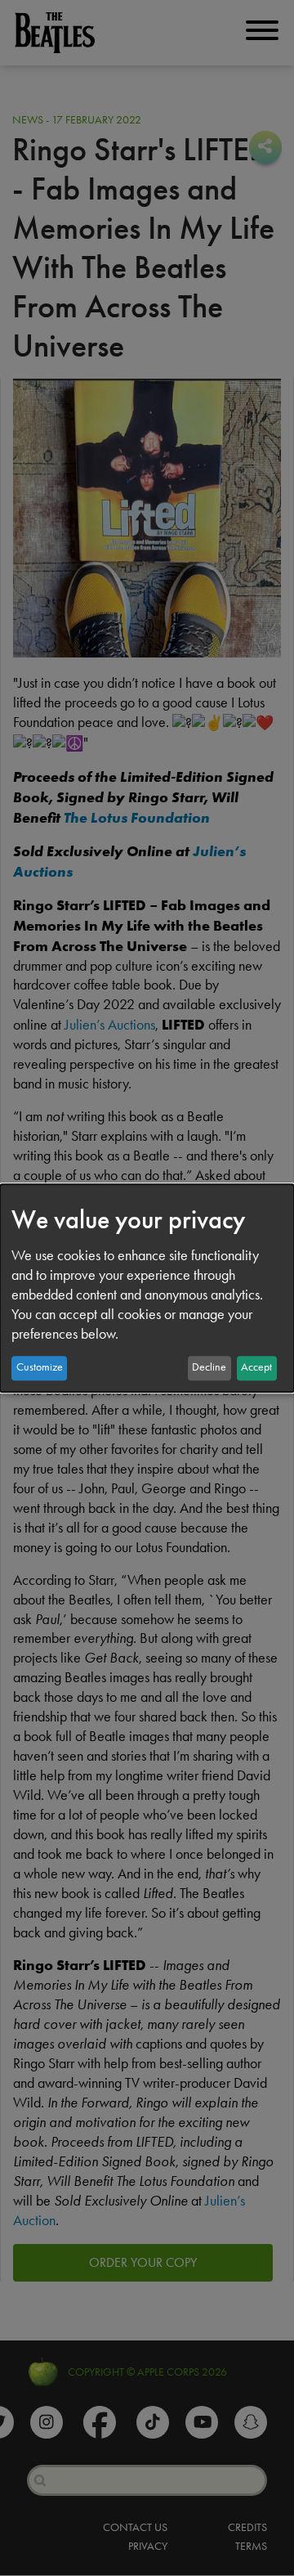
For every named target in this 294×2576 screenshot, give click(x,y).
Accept (256, 1368)
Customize (40, 1368)
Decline (209, 1368)
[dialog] (147, 1288)
